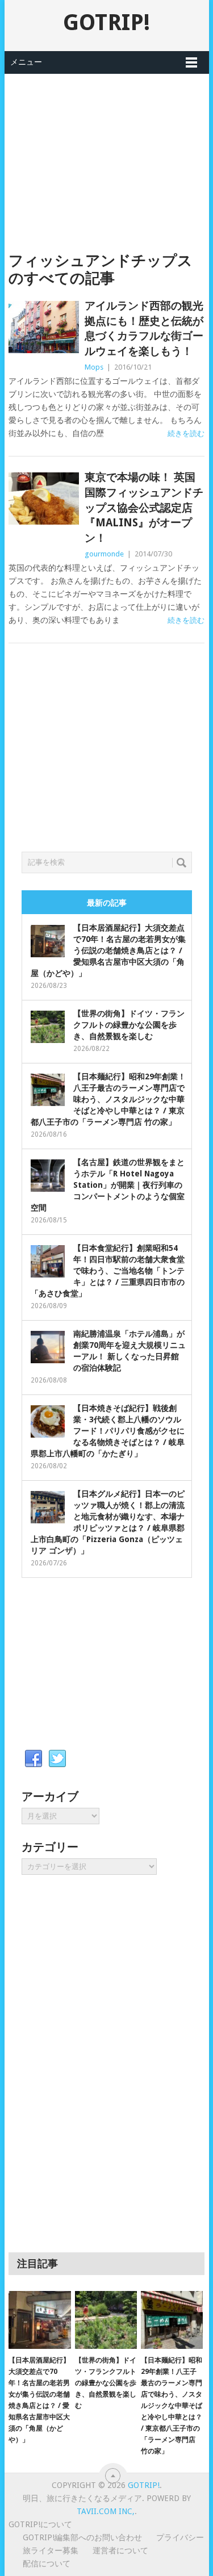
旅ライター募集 (51, 2550)
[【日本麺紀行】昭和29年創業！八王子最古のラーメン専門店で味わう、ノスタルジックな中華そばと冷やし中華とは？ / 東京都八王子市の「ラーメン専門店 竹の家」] (172, 2320)
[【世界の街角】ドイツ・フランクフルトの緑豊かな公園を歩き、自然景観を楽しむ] (106, 2320)
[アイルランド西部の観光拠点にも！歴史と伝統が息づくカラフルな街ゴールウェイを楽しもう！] (44, 327)
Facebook (34, 1759)
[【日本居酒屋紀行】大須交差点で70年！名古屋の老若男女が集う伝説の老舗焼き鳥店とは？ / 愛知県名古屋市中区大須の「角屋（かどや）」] (39, 2320)
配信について (47, 2564)
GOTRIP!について (40, 2524)
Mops (94, 367)
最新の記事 (107, 903)
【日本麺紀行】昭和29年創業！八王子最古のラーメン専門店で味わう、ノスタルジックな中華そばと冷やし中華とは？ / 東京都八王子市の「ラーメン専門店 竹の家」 (108, 1099)
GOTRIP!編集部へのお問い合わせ (82, 2537)
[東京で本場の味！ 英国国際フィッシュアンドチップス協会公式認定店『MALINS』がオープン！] (44, 499)
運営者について (120, 2550)
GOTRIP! (106, 22)
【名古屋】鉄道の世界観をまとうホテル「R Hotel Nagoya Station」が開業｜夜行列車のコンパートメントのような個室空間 (108, 1185)
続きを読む (186, 433)
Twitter (57, 1759)
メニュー (26, 62)
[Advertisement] (107, 153)
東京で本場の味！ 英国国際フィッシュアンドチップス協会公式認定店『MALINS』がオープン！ (144, 507)
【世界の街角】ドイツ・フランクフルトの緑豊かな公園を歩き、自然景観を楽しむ (129, 1025)
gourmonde (104, 554)
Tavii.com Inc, (106, 2511)
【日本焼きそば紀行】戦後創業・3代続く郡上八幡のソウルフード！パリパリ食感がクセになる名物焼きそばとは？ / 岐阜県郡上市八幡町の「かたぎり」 (108, 1431)
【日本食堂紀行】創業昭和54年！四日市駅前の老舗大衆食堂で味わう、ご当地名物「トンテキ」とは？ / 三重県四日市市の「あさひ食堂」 (108, 1271)
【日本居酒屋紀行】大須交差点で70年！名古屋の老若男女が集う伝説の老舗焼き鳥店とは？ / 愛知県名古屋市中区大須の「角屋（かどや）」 (108, 950)
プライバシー (180, 2537)
